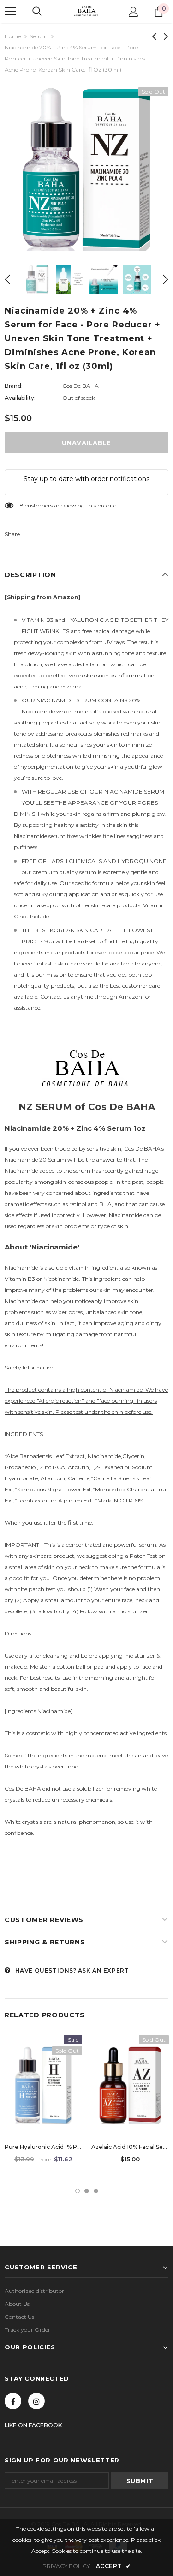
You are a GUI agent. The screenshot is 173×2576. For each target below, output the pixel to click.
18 (21, 505)
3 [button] (96, 2191)
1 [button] (78, 2191)
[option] (86, 169)
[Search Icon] (37, 12)
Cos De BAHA (81, 386)
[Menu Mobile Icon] (10, 12)
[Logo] (87, 11)
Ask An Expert (104, 1970)
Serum (39, 36)
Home (13, 36)
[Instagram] (36, 2401)
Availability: (20, 398)
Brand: (14, 386)
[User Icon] (134, 12)
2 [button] (87, 2191)
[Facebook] (13, 2401)
